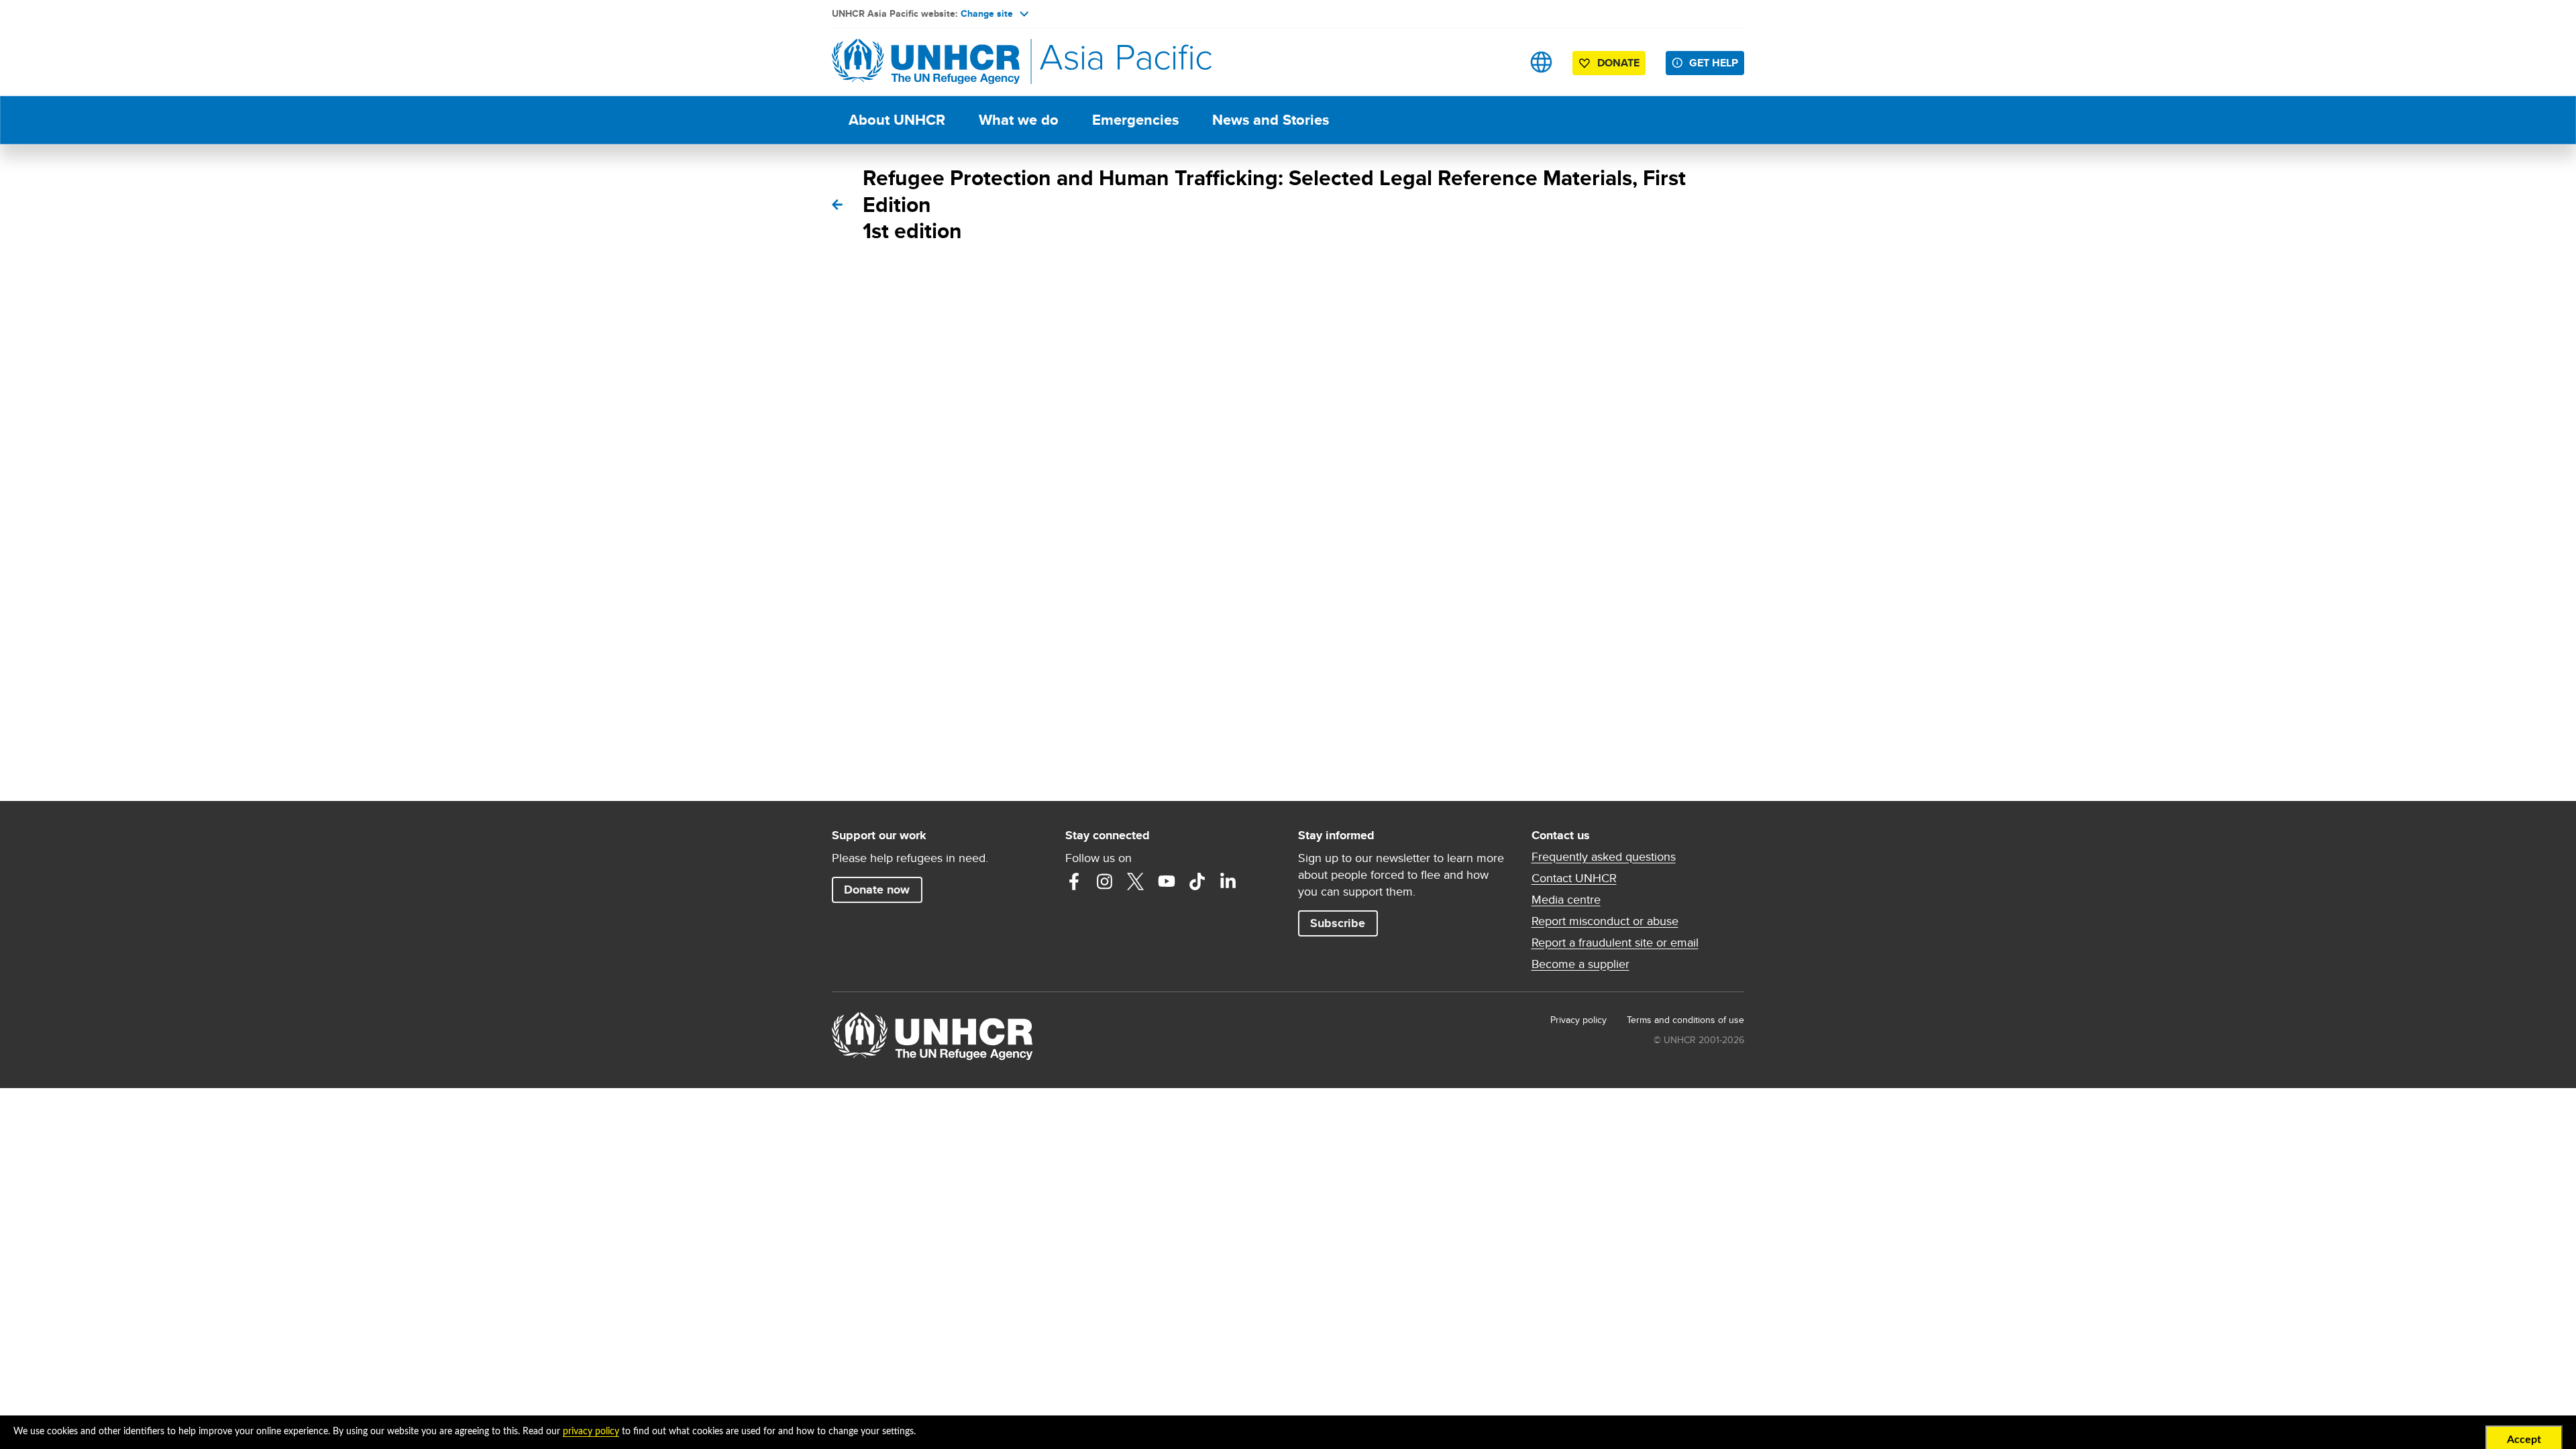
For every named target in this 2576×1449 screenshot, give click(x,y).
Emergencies (1135, 120)
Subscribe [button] (1338, 923)
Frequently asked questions (1604, 857)
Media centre (1566, 900)
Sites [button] (1541, 62)
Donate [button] (1618, 63)
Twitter (1136, 881)
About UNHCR (897, 120)
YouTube (1167, 881)
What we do (1019, 120)
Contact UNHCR (1574, 878)
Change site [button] (987, 13)
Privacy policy (1578, 1020)
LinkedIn (1228, 881)
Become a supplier (1580, 964)
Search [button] (1499, 62)
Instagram (1105, 881)
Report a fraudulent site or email (1615, 943)
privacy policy (591, 1432)
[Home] (926, 62)
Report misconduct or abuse (1605, 921)
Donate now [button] (877, 890)
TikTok (1197, 881)
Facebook (1074, 881)
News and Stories (1271, 120)
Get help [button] (1714, 63)
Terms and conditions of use (1685, 1020)
